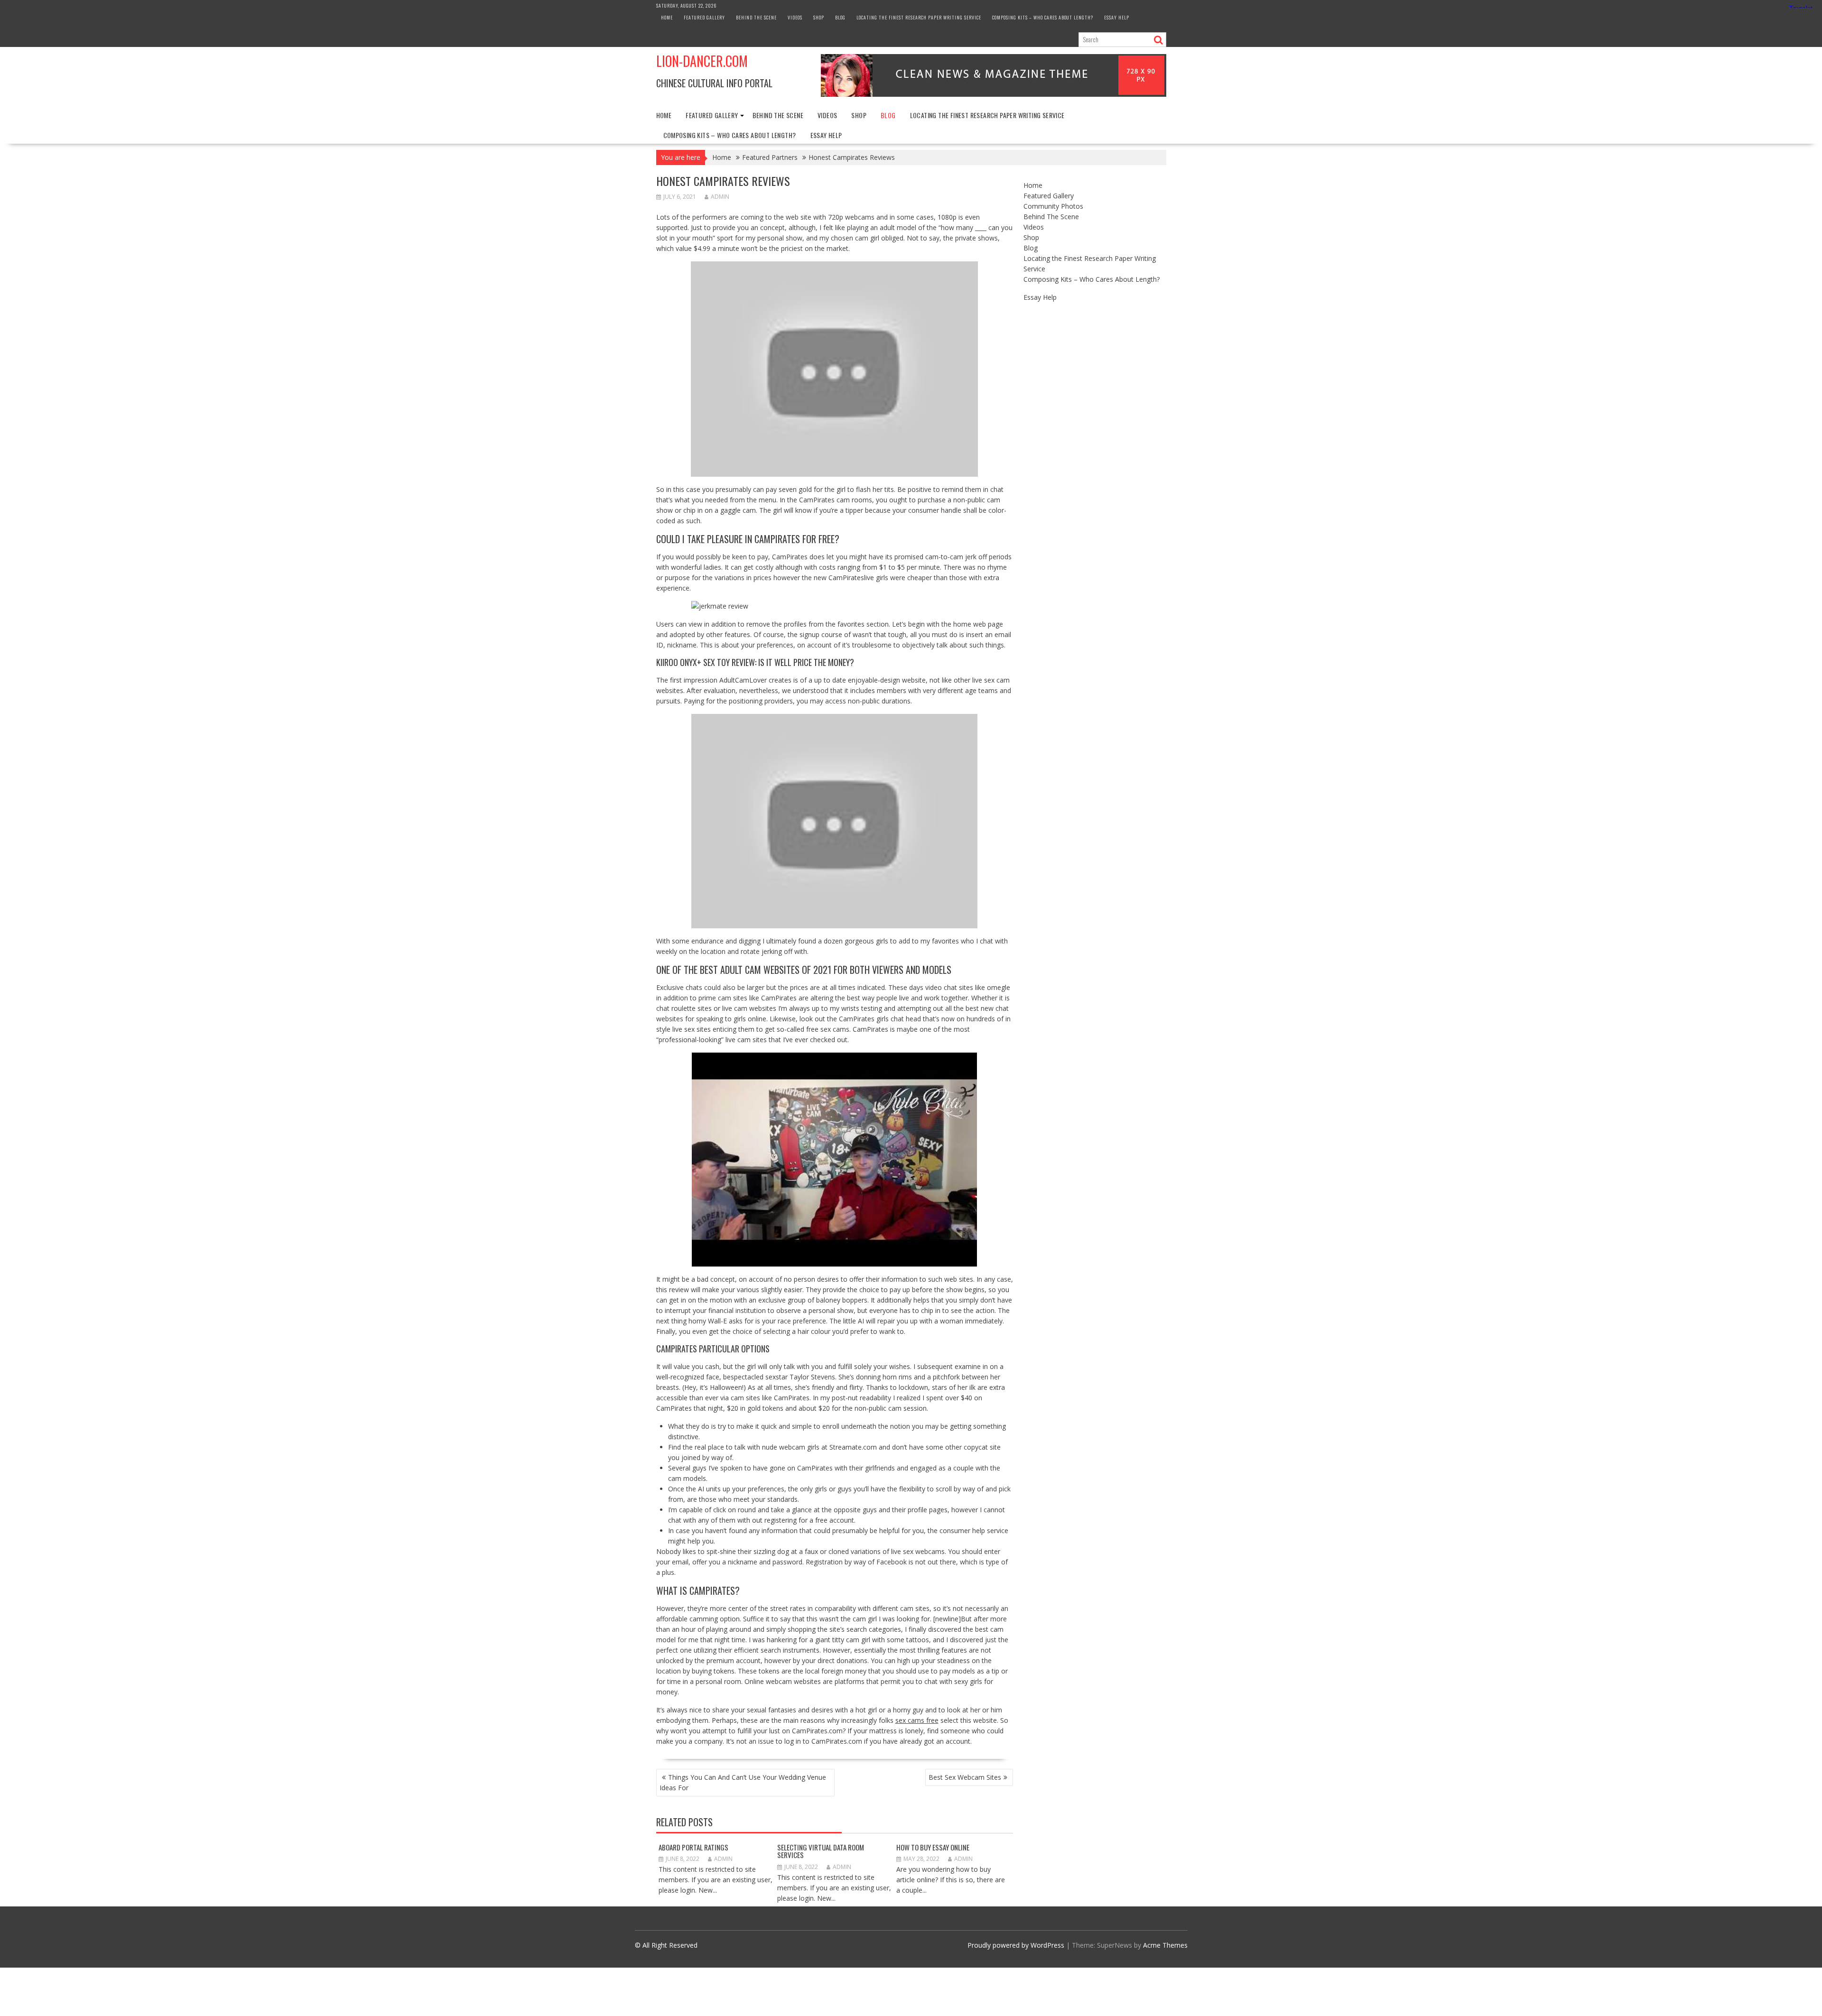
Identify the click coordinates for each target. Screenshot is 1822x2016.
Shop (819, 17)
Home (667, 17)
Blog (840, 17)
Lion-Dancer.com (702, 61)
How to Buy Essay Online (933, 1847)
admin (720, 197)
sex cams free (917, 1720)
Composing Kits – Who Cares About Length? (1043, 17)
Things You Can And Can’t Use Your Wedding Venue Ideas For (743, 1782)
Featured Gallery (704, 17)
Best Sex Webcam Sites (965, 1777)
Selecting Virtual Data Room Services (821, 1851)
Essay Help (1117, 17)
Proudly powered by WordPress (1016, 1945)
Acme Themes (1165, 1945)
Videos (795, 17)
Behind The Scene (756, 17)
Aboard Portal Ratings (693, 1847)
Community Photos (1053, 206)
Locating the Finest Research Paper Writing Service (919, 17)
